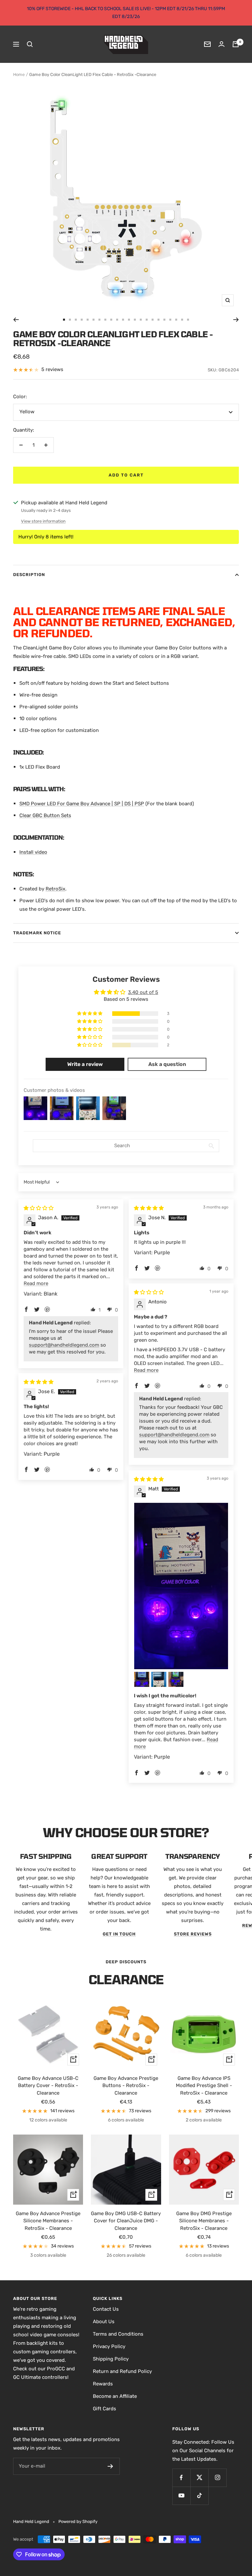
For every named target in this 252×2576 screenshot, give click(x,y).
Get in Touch (119, 1934)
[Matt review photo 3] (159, 1679)
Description (29, 575)
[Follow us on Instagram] (217, 2478)
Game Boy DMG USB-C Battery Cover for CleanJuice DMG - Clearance (126, 2221)
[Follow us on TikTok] (199, 2496)
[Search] (30, 44)
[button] (90, 1014)
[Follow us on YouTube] (181, 2496)
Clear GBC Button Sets (45, 815)
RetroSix (55, 889)
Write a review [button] (85, 1064)
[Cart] (236, 44)
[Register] (110, 2466)
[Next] (236, 320)
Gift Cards (105, 2409)
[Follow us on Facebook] (181, 2478)
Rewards (103, 2384)
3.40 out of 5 (143, 992)
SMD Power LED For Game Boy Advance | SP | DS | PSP (82, 804)
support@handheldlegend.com (64, 1345)
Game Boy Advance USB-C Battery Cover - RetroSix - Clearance (48, 2086)
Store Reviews (193, 1934)
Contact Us (106, 2309)
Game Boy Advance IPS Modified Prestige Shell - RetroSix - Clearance (204, 2086)
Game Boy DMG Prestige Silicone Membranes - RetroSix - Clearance (204, 2221)
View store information (43, 521)
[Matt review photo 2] (142, 1679)
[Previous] (16, 320)
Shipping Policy (111, 2359)
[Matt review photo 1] (181, 1586)
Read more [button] (36, 1283)
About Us (104, 2322)
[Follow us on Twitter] (199, 2478)
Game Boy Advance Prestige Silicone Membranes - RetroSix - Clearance (48, 2221)
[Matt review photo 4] (176, 1679)
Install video (33, 852)
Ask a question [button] (167, 1064)
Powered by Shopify (78, 2521)
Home (19, 75)
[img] (39, 1208)
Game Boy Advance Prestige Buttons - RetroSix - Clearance (126, 2086)
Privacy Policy (109, 2346)
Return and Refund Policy (122, 2371)
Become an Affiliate (115, 2396)
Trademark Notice (37, 933)
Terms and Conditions (118, 2334)
